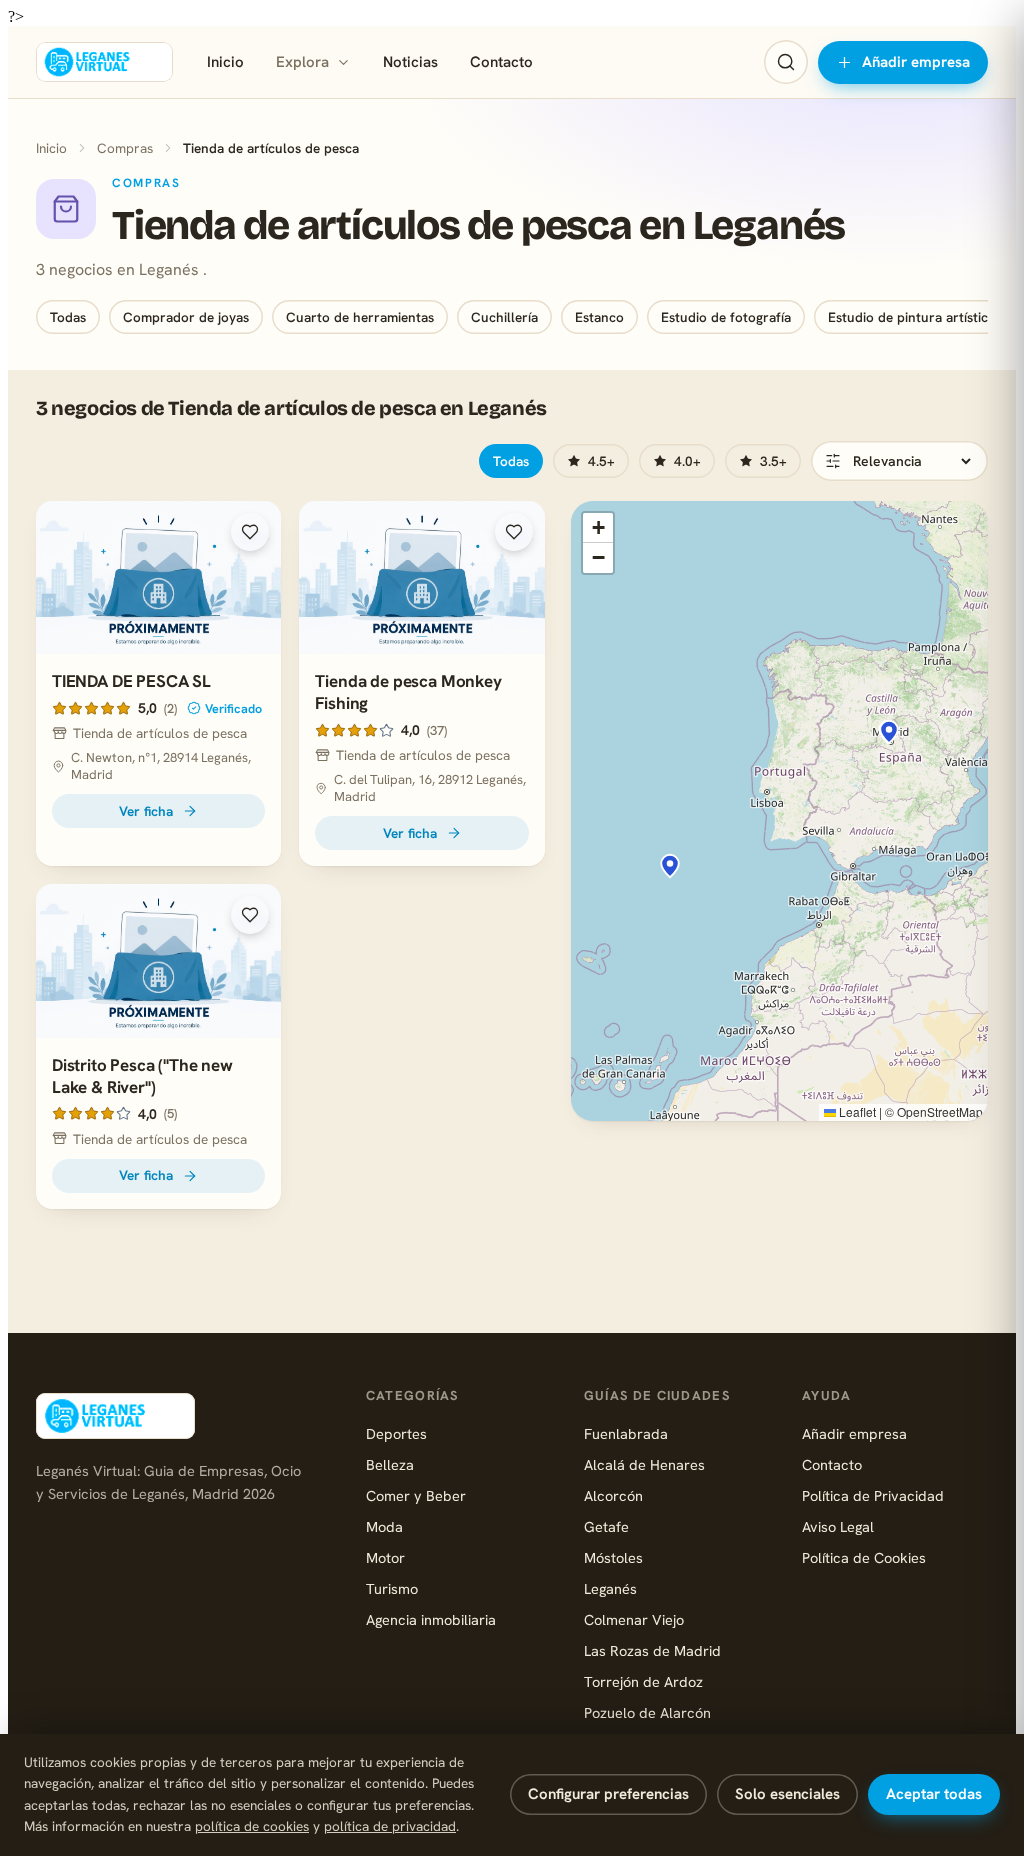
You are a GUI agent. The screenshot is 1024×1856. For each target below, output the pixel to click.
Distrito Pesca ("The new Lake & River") (142, 1076)
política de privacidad (390, 1826)
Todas (68, 317)
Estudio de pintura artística (911, 317)
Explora (302, 62)
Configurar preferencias (608, 1794)
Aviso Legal (838, 1526)
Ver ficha (146, 811)
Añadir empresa (916, 62)
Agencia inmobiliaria (431, 1619)
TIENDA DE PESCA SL (131, 681)
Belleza (390, 1464)
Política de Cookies (864, 1557)
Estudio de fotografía (726, 317)
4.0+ (687, 461)
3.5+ (773, 461)
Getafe (606, 1526)
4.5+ (601, 461)
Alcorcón (613, 1495)
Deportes (396, 1433)
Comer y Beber (416, 1495)
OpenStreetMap (940, 1111)
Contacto (501, 62)
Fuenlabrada (626, 1433)
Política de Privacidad (873, 1495)
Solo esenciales (787, 1794)
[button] (889, 732)
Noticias (410, 62)
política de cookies (252, 1826)
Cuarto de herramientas (360, 317)
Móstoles (613, 1557)
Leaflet (856, 1111)
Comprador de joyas (186, 317)
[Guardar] (250, 532)
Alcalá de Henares (644, 1464)
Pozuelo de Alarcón (647, 1712)
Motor (385, 1557)
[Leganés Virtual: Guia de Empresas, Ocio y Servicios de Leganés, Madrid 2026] (104, 62)
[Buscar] (786, 62)
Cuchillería (504, 317)
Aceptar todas (934, 1794)
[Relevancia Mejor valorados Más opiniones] (899, 461)
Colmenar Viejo (634, 1619)
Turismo (392, 1588)
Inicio (225, 62)
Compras (125, 148)
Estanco (599, 317)
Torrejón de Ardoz (643, 1681)
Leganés (610, 1588)
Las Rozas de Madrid (652, 1650)
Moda (384, 1526)
